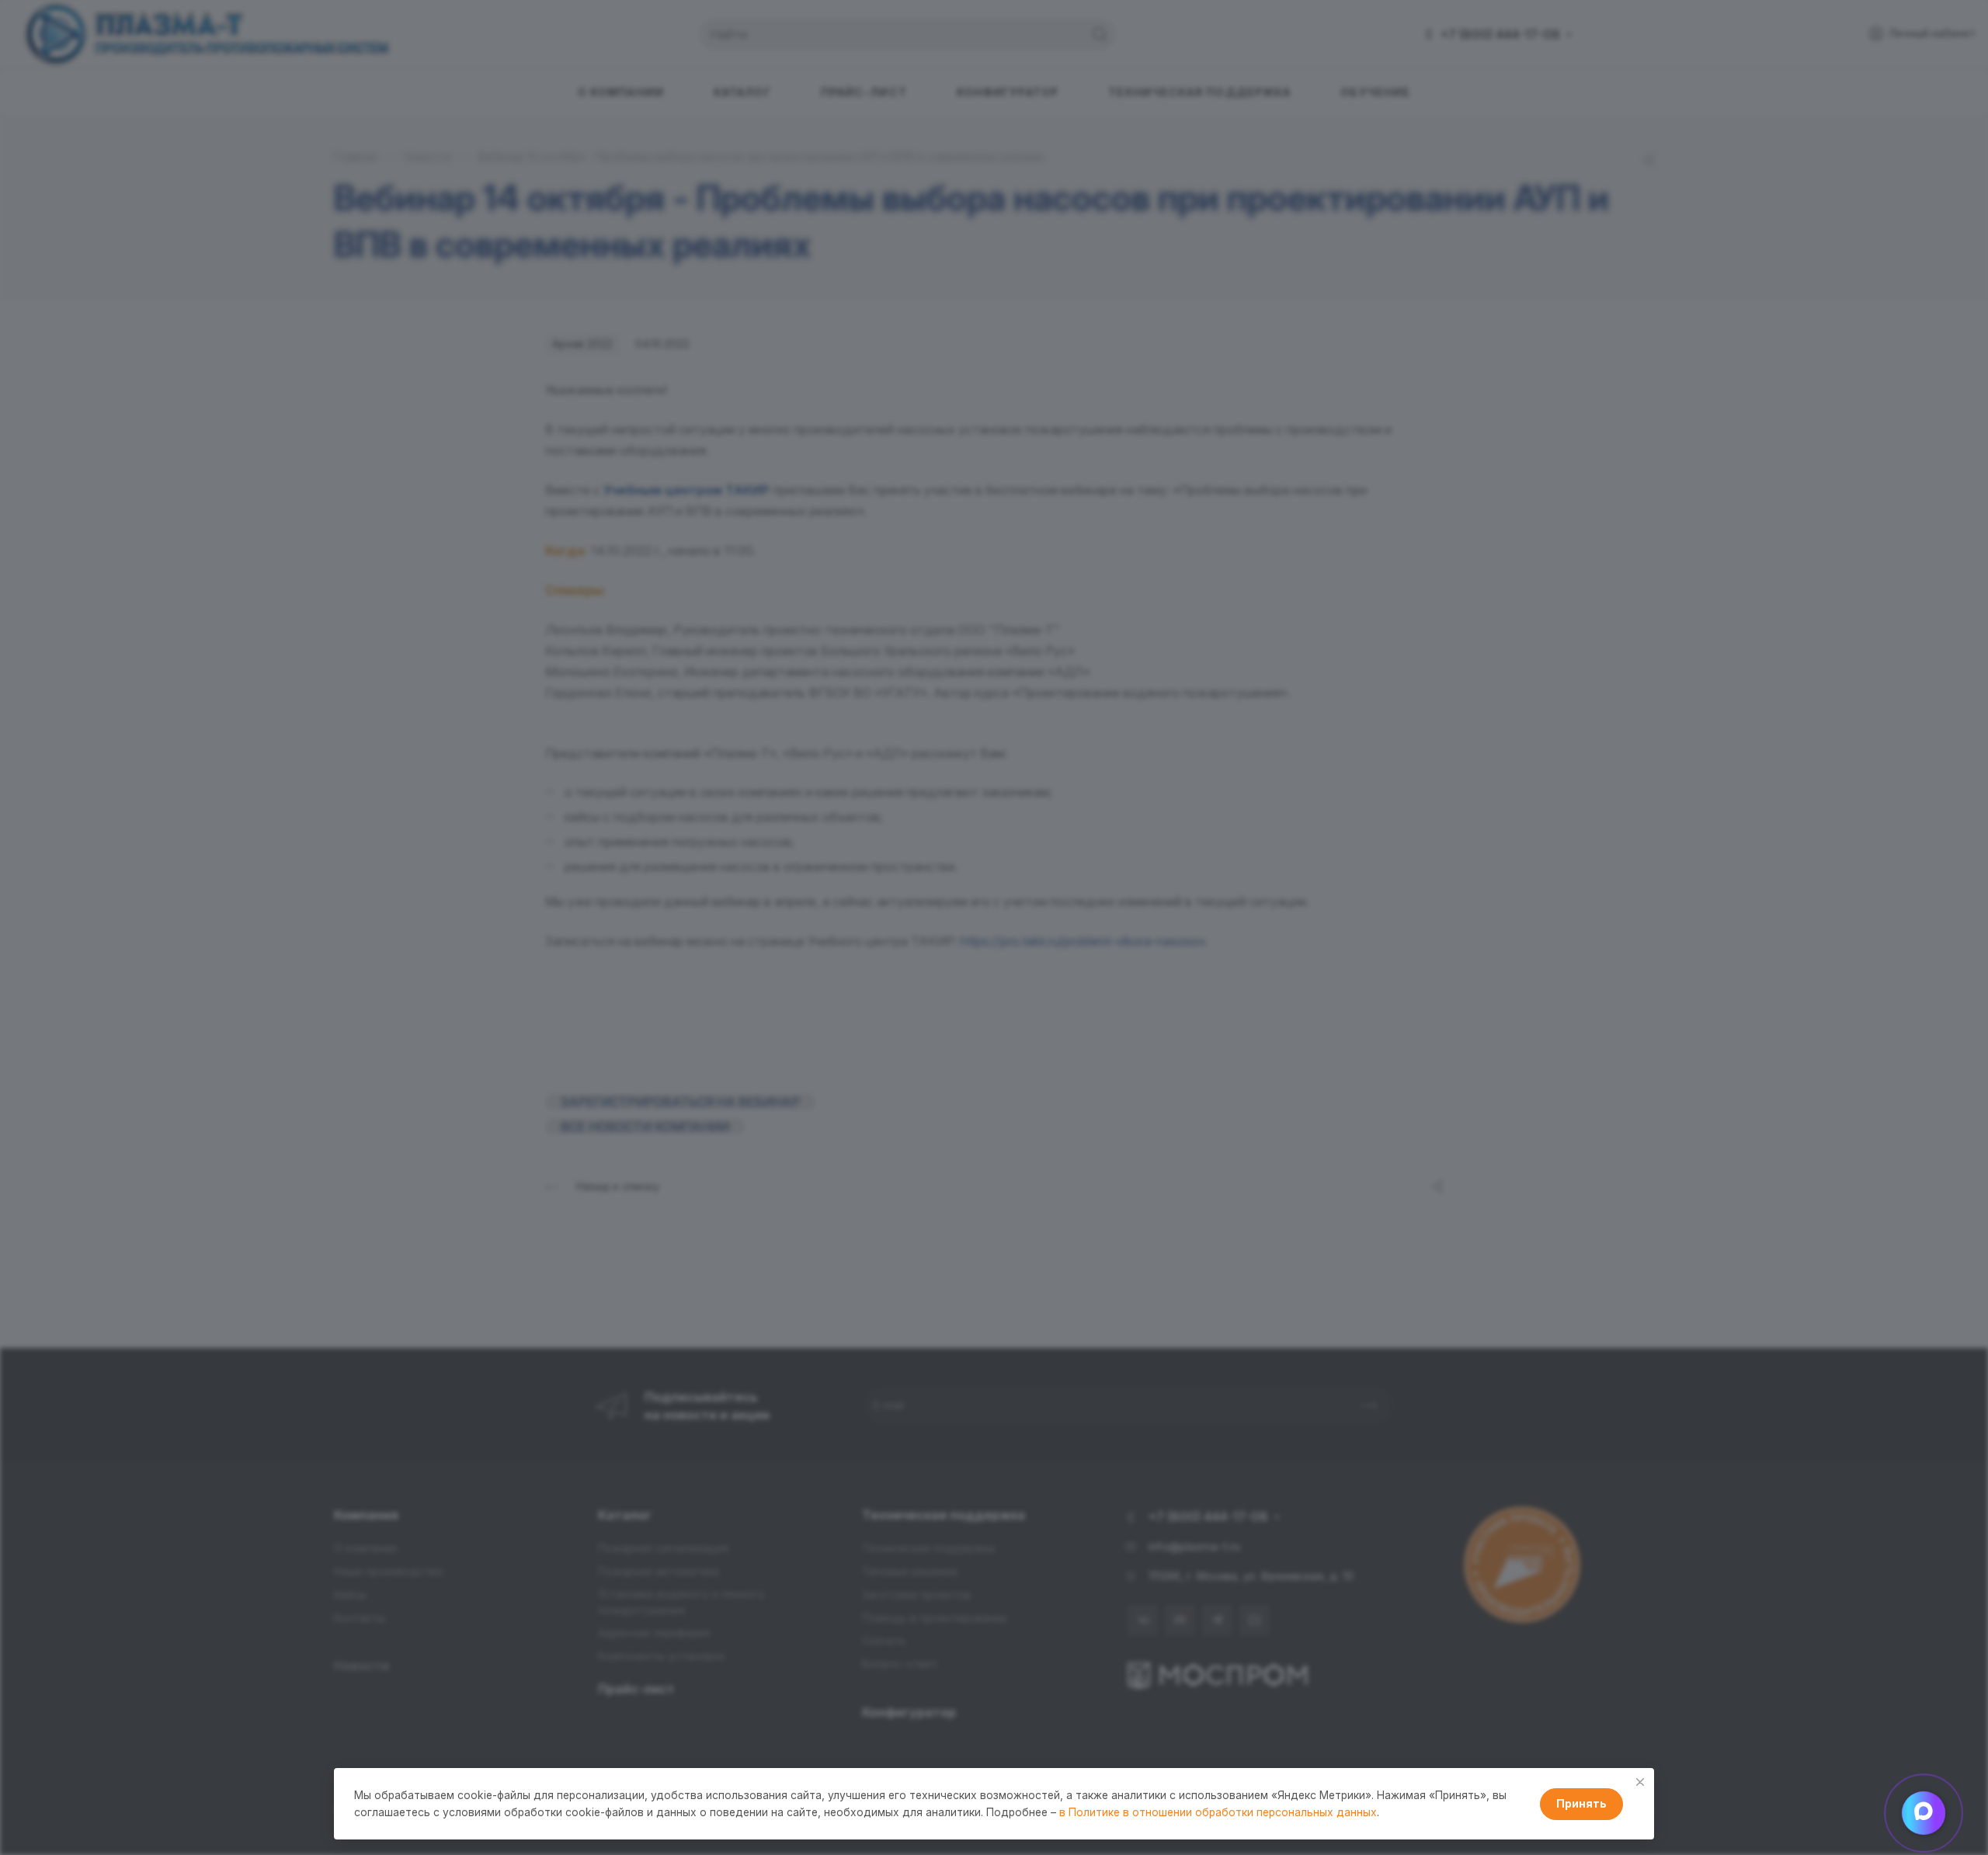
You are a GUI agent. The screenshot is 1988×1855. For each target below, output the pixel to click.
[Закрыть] (1640, 1782)
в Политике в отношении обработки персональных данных (1218, 1812)
